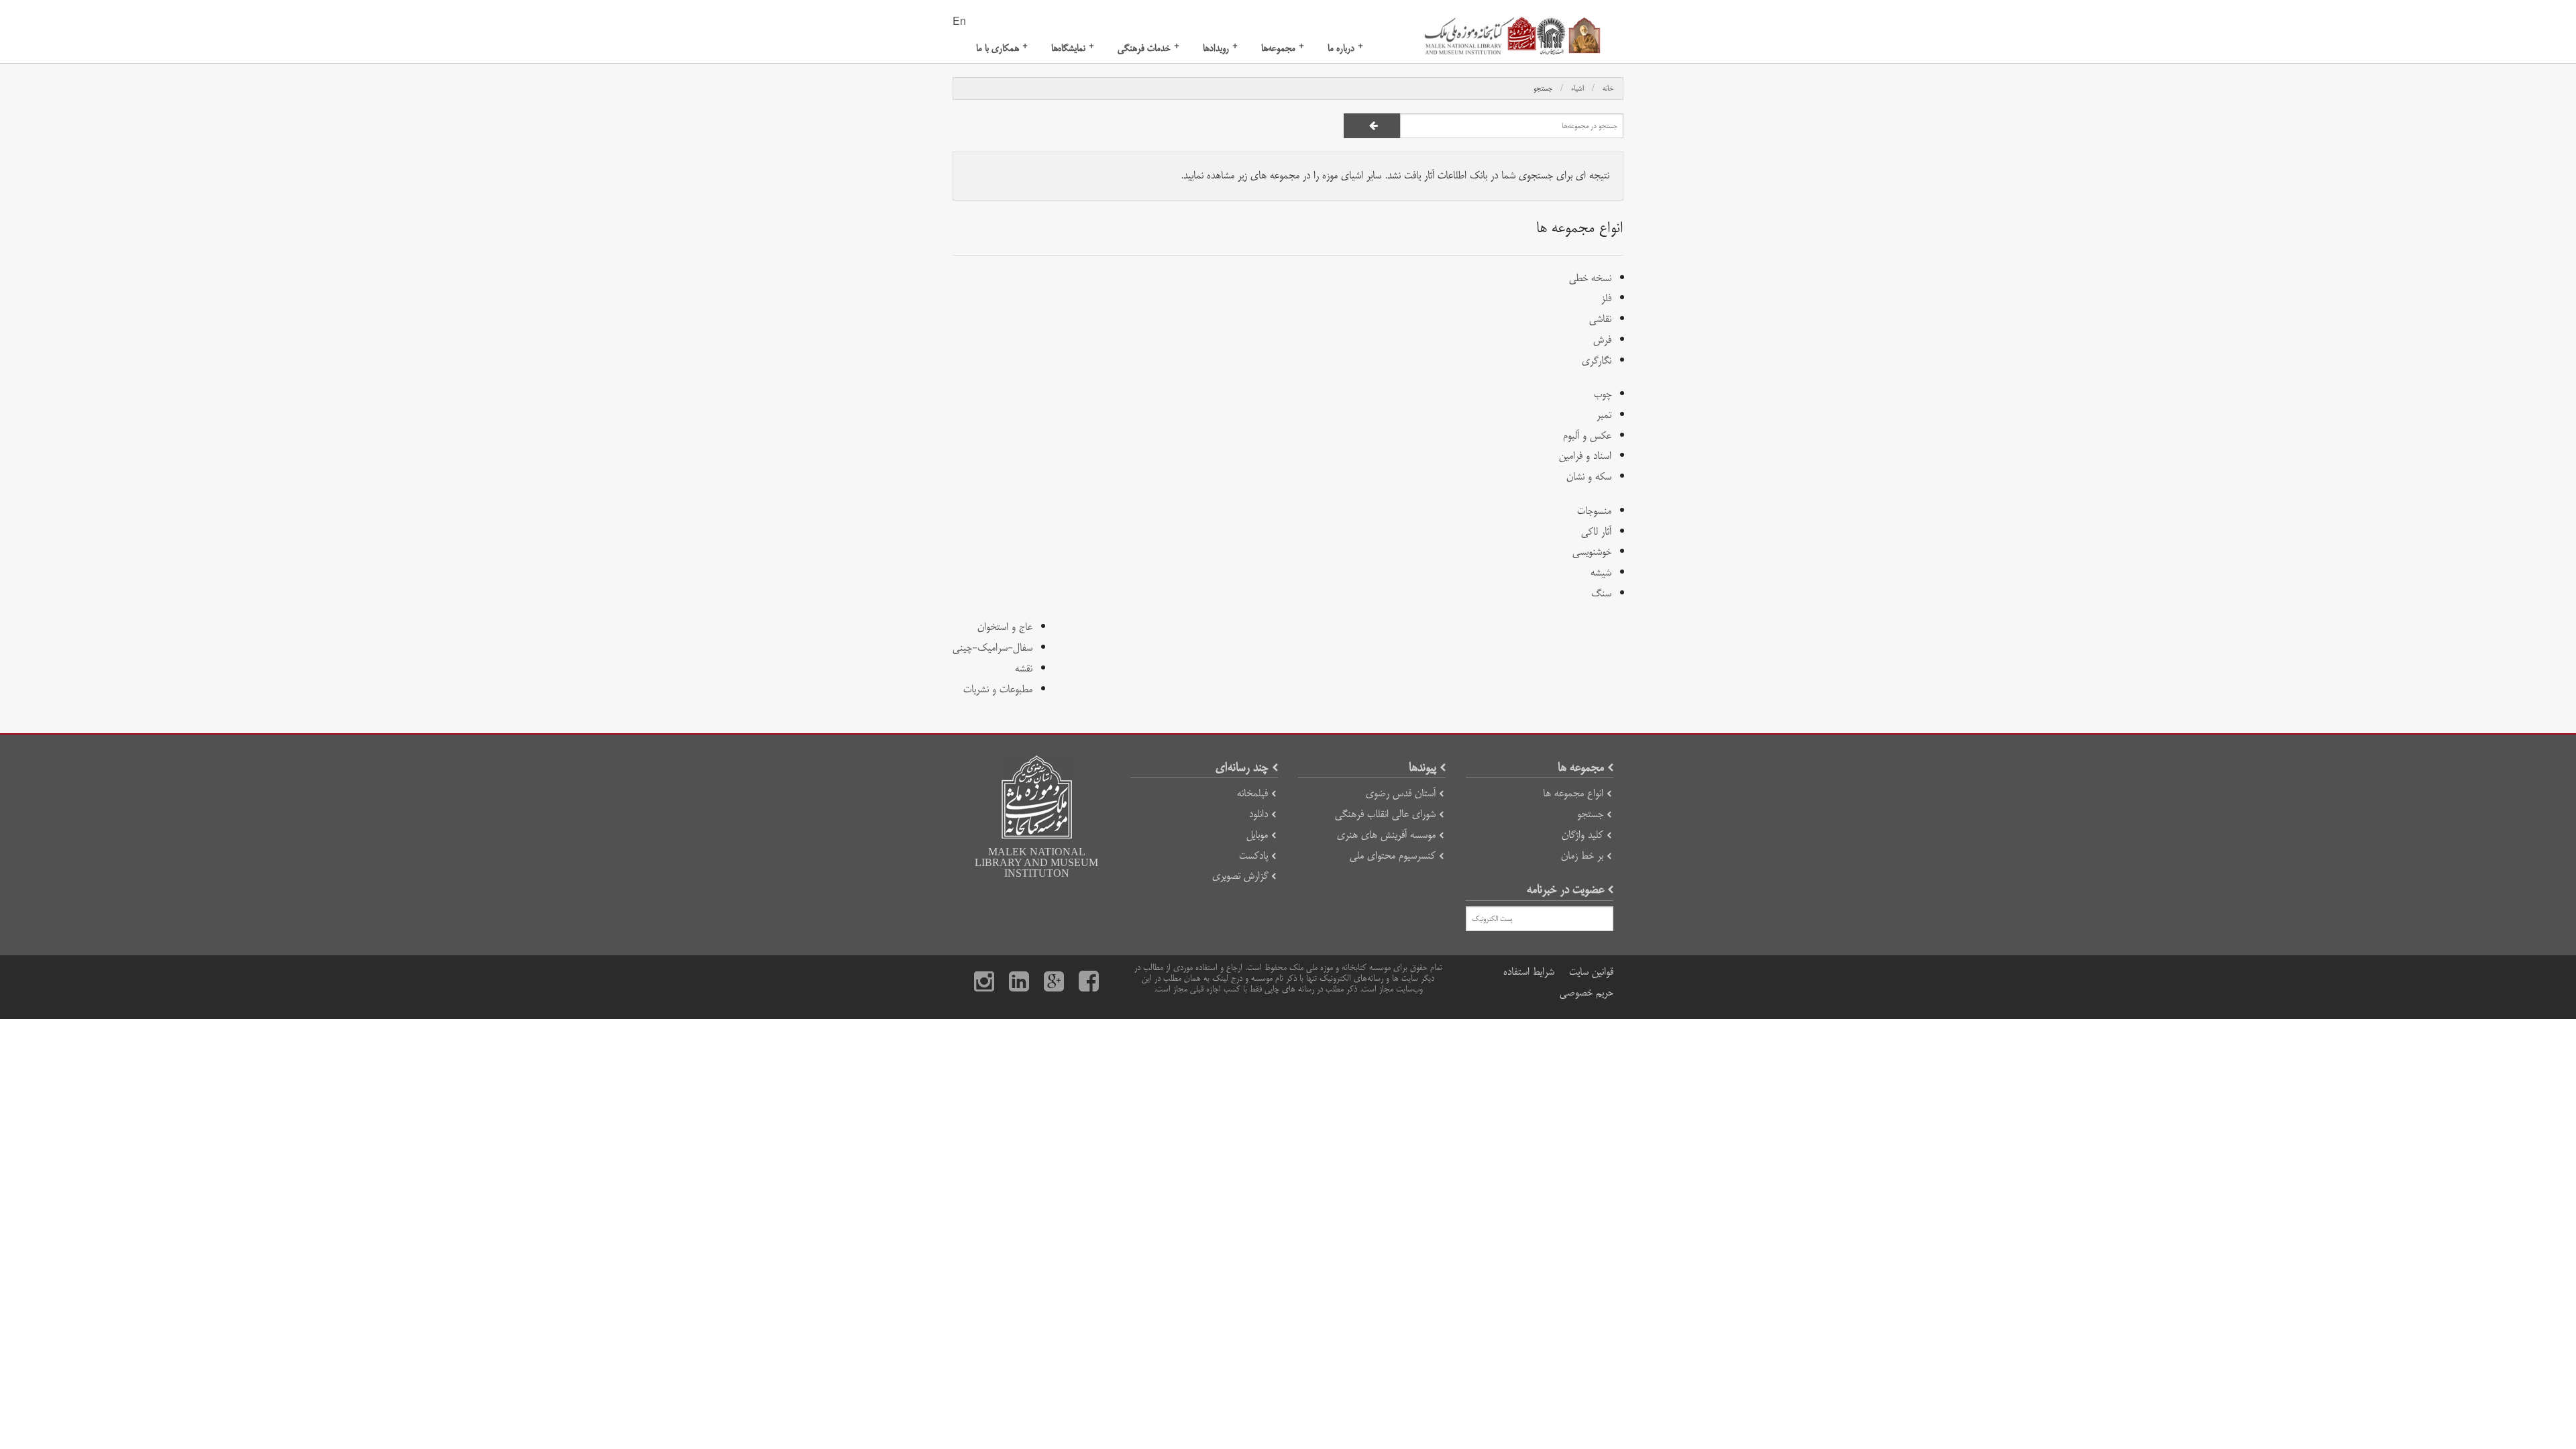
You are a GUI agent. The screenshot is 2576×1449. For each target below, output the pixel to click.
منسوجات (1594, 511)
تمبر (1604, 415)
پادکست (1253, 856)
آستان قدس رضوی (1401, 793)
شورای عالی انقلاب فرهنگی (1385, 814)
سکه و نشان (1589, 477)
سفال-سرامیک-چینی (992, 648)
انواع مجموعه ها (1573, 793)
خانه (1608, 89)
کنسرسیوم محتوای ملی (1393, 856)
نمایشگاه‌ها (1073, 48)
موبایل (1257, 835)
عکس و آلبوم (1587, 436)
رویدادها (1220, 48)
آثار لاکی (1596, 532)
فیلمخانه (1252, 793)
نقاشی (1600, 319)
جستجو (1543, 89)
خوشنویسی (1592, 552)
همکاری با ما (1002, 48)
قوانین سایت (1591, 972)
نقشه (1024, 668)
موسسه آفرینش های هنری (1386, 835)
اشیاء (1577, 89)
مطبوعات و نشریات (998, 689)
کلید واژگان (1582, 835)
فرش (1602, 340)
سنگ (1601, 593)
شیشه (1601, 573)
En (959, 22)
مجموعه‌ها (1283, 48)
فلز (1606, 298)
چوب (1603, 394)
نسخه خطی (1590, 278)
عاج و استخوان (1005, 627)
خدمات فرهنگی (1148, 48)
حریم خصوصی (1587, 992)
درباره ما (1345, 48)
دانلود (1258, 814)
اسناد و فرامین (1585, 456)
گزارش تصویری (1240, 876)
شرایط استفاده (1529, 972)
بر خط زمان (1582, 856)
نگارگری (1597, 361)
